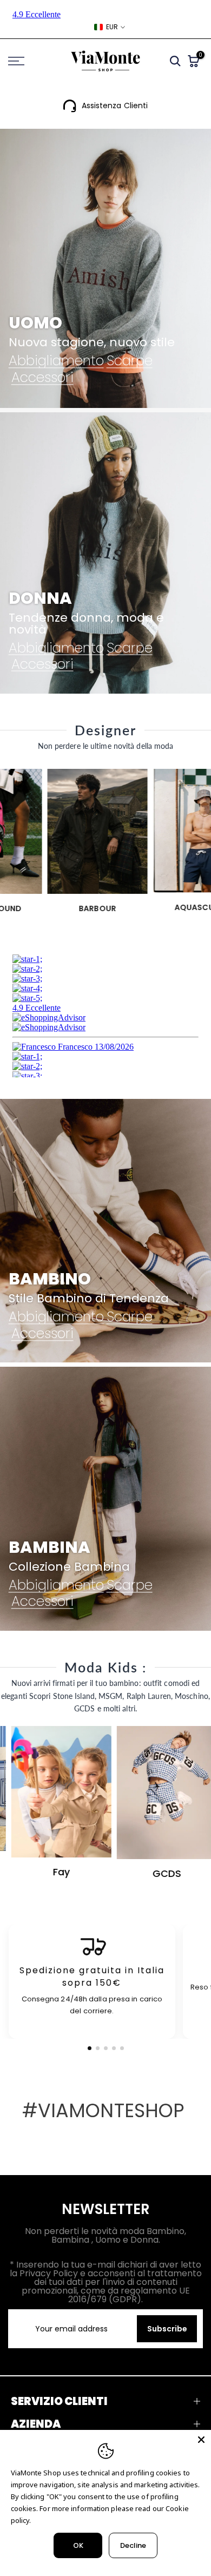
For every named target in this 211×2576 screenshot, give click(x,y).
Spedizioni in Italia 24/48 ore (115, 106)
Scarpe (130, 361)
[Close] (201, 2440)
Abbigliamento (56, 361)
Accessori (42, 378)
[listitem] (92, 1982)
